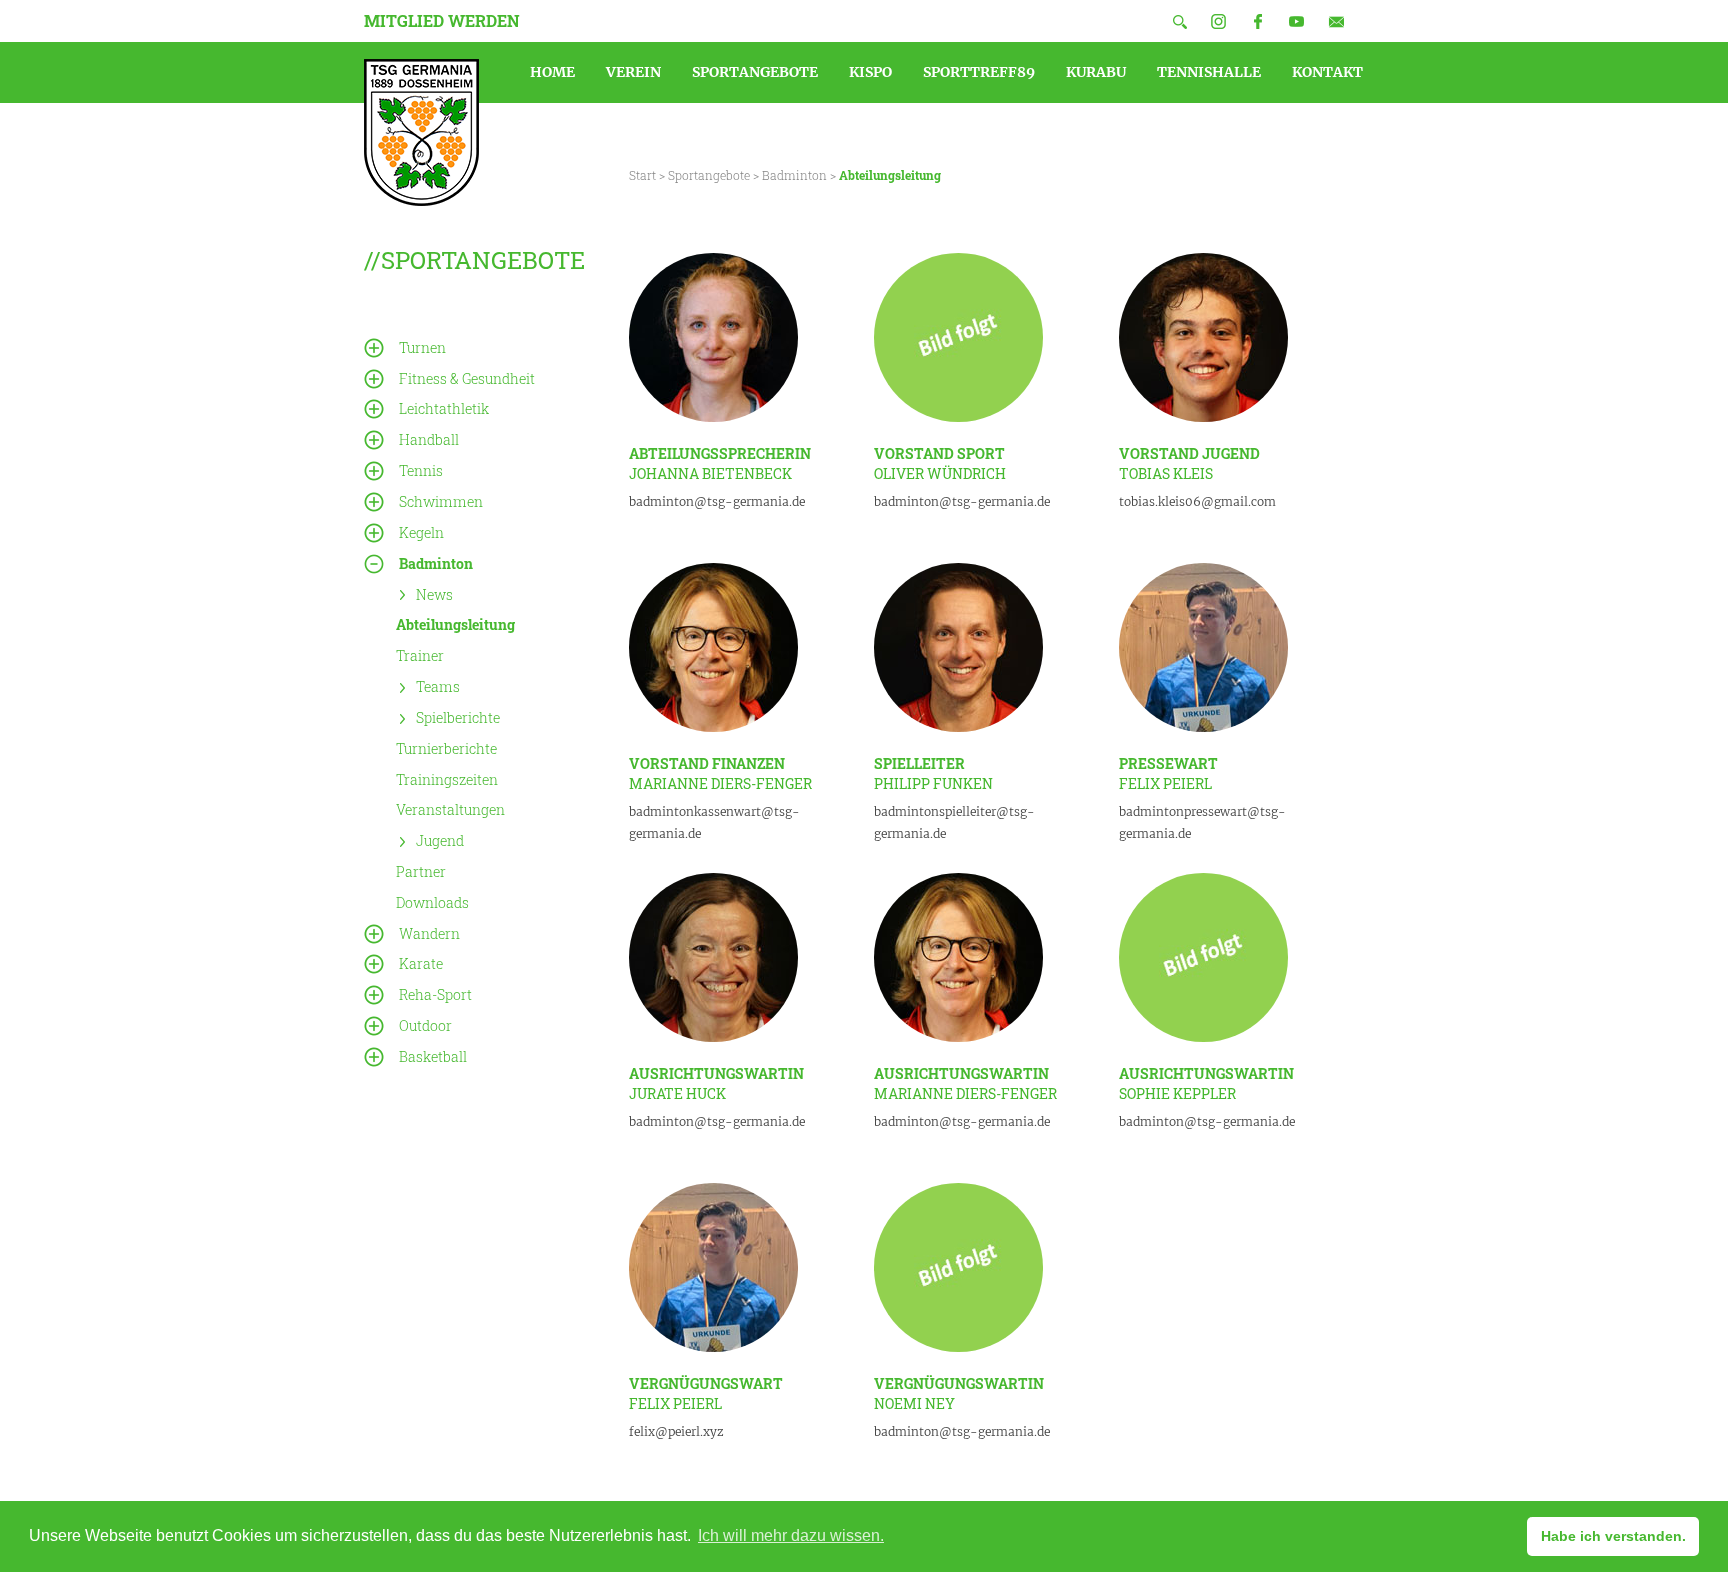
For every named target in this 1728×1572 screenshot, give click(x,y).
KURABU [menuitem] (1096, 72)
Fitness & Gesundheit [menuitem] (467, 378)
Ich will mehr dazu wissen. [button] (791, 1535)
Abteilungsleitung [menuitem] (455, 624)
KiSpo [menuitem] (870, 72)
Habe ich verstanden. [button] (1613, 1536)
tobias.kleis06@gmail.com (1197, 501)
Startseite (421, 132)
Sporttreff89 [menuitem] (979, 72)
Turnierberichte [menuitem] (446, 748)
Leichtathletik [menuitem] (444, 408)
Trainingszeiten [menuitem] (447, 778)
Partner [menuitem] (421, 871)
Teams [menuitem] (438, 686)
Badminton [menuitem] (436, 563)
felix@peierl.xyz (676, 1431)
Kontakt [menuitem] (1327, 72)
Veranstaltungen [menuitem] (450, 809)
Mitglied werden (442, 20)
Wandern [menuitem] (429, 933)
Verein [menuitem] (633, 72)
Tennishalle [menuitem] (1209, 72)
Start (642, 175)
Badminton (794, 175)
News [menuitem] (434, 593)
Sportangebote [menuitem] (755, 72)
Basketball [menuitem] (433, 1056)
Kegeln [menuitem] (421, 532)
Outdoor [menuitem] (425, 1025)
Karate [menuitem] (421, 963)
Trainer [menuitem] (420, 655)
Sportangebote (709, 175)
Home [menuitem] (552, 72)
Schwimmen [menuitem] (441, 501)
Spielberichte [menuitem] (458, 717)
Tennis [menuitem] (421, 470)
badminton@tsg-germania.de (717, 501)
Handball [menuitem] (429, 439)
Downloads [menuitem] (432, 902)
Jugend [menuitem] (440, 840)
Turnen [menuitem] (422, 347)
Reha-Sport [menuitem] (435, 994)
